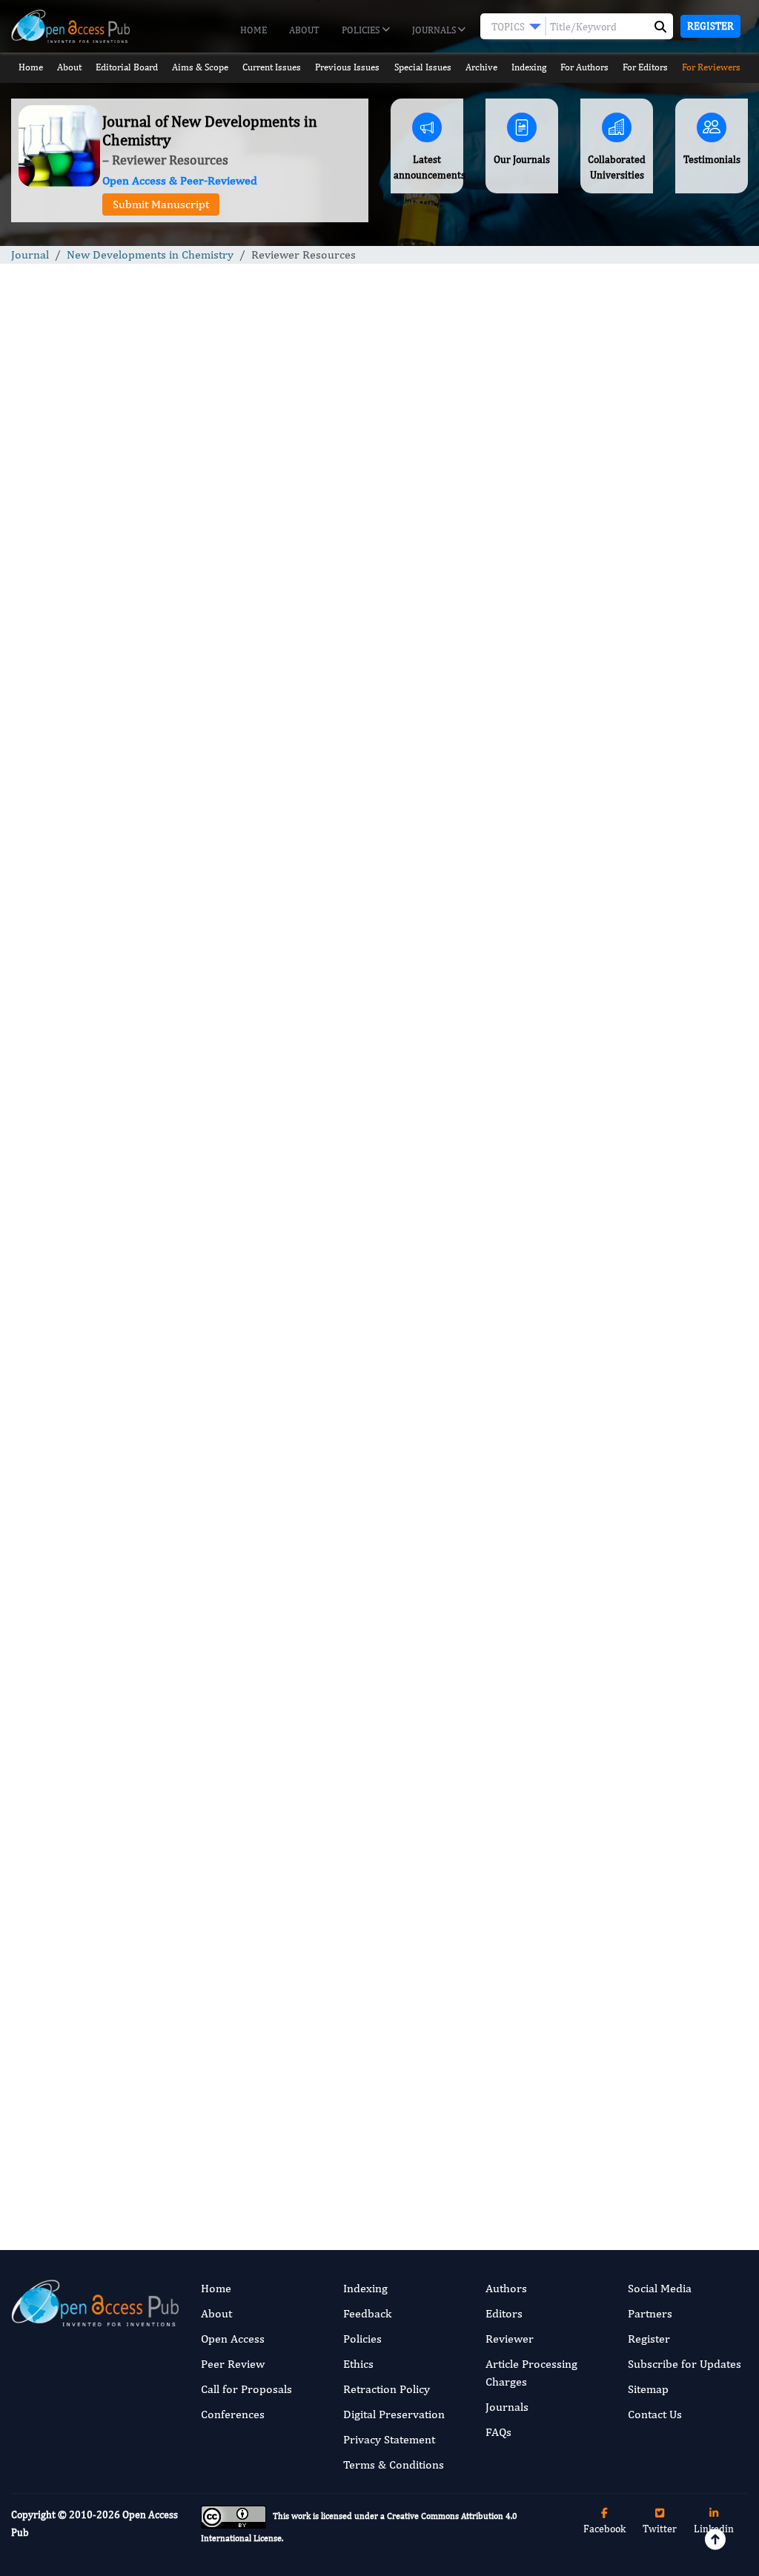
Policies (362, 30)
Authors (506, 2288)
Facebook (604, 2529)
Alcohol (613, 1861)
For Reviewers (711, 67)
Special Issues (423, 67)
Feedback (367, 2313)
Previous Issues (347, 67)
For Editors (645, 67)
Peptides (615, 1637)
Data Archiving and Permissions (302, 776)
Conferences (233, 2414)
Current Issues (272, 67)
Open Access (233, 2339)
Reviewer (510, 2339)
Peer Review (233, 2364)
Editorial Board (127, 67)
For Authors (584, 67)
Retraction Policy (387, 2389)
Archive (481, 67)
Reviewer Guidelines (167, 638)
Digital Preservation (394, 2414)
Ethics (358, 2364)
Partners (650, 2313)
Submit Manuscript (161, 204)
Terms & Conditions (394, 2464)
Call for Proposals (246, 2389)
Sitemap (648, 2389)
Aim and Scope (139, 612)
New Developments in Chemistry (150, 254)
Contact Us (655, 2414)
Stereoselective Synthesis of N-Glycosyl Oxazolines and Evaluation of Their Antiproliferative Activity (659, 1217)
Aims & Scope (200, 67)
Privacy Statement (389, 2439)
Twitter (660, 2529)
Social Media (660, 2288)
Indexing (529, 67)
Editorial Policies (178, 662)
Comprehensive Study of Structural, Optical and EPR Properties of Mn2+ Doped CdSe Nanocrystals (658, 1341)
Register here (470, 1077)
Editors (504, 2313)
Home (253, 30)
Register (710, 26)
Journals (435, 30)
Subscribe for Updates (685, 2364)
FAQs (498, 2432)
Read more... (664, 805)
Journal (30, 254)
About (304, 30)
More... (664, 2193)
